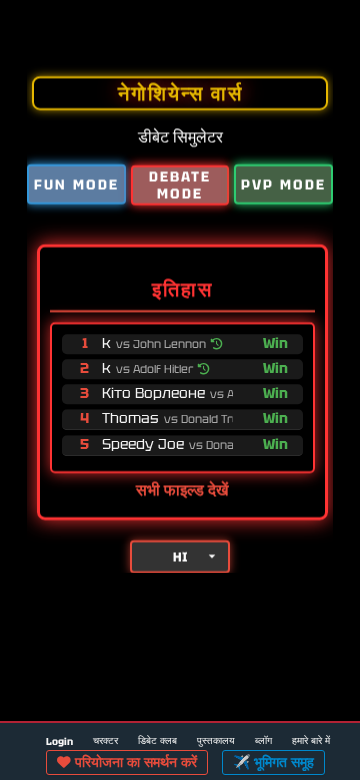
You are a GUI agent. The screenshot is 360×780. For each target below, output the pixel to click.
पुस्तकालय (216, 740)
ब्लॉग (263, 740)
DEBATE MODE (180, 184)
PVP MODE (283, 184)
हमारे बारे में (311, 740)
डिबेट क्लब (157, 740)
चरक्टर (105, 740)
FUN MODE (76, 184)
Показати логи (328, 32)
